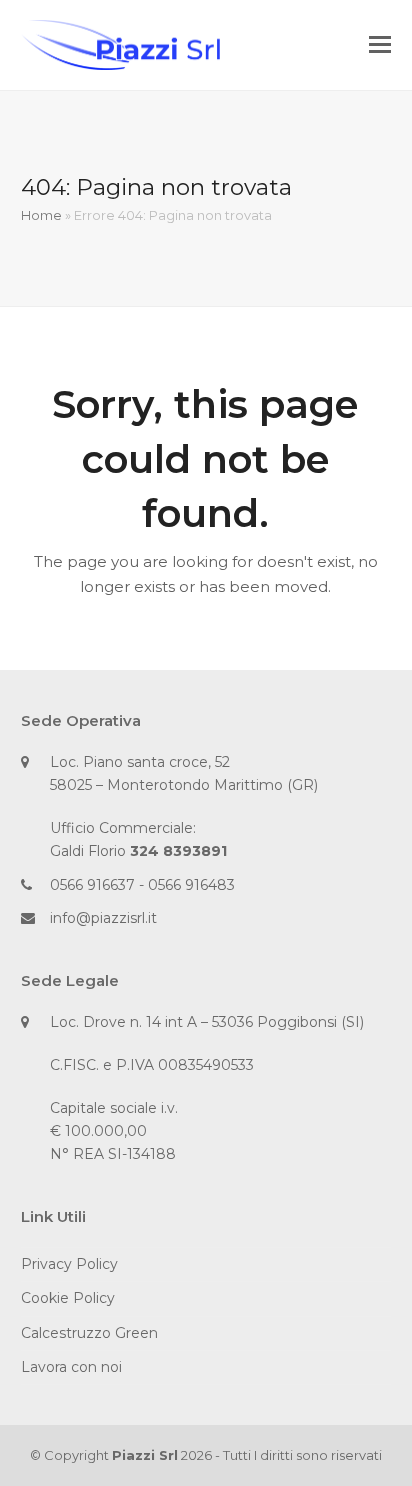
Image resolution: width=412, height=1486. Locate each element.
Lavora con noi (71, 1367)
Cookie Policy (68, 1298)
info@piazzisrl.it (103, 918)
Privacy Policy (69, 1264)
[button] (380, 45)
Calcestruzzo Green (89, 1333)
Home (41, 215)
